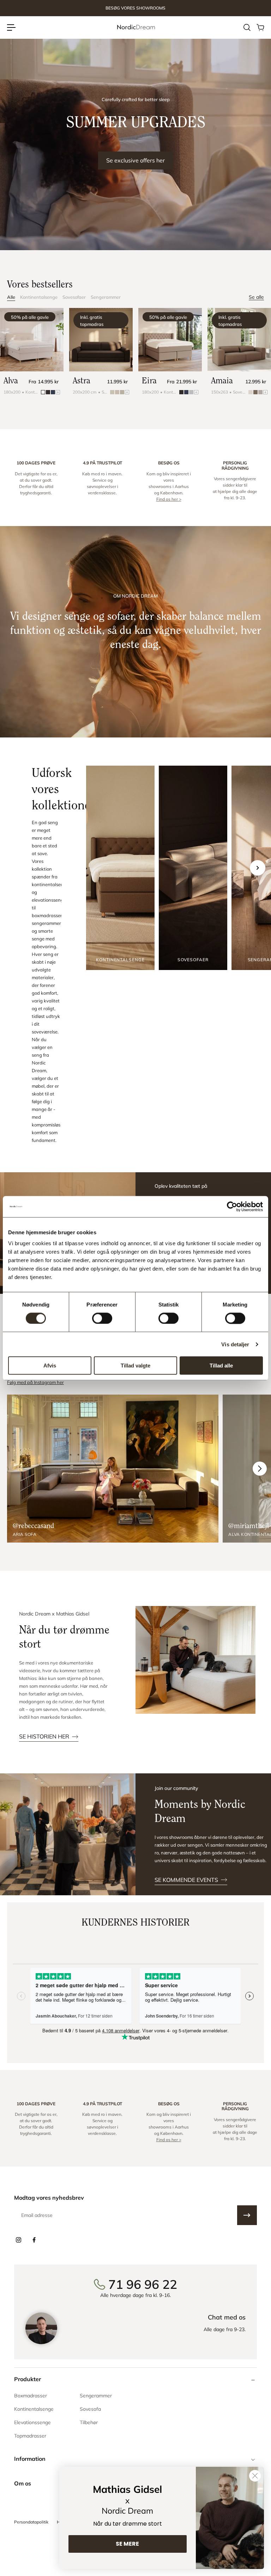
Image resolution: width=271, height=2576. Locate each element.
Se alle (256, 297)
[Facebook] (34, 2240)
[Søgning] (247, 27)
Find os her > (169, 499)
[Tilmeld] (247, 2215)
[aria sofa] (113, 1469)
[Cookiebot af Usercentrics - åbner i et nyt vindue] (232, 1206)
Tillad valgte (135, 1366)
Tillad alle (221, 1366)
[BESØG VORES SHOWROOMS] (135, 8)
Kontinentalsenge (39, 297)
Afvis (50, 1366)
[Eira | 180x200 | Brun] (170, 340)
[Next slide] (258, 868)
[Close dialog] (255, 2476)
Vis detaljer (235, 1344)
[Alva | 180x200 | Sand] (32, 340)
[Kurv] (260, 27)
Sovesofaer (74, 297)
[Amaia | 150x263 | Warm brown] (239, 340)
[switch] (102, 1318)
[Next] (260, 1469)
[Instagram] (18, 2240)
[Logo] (135, 27)
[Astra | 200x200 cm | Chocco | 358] (101, 340)
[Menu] (11, 27)
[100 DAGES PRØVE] (36, 481)
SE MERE (127, 2544)
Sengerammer (106, 297)
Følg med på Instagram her (35, 1382)
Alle (11, 297)
